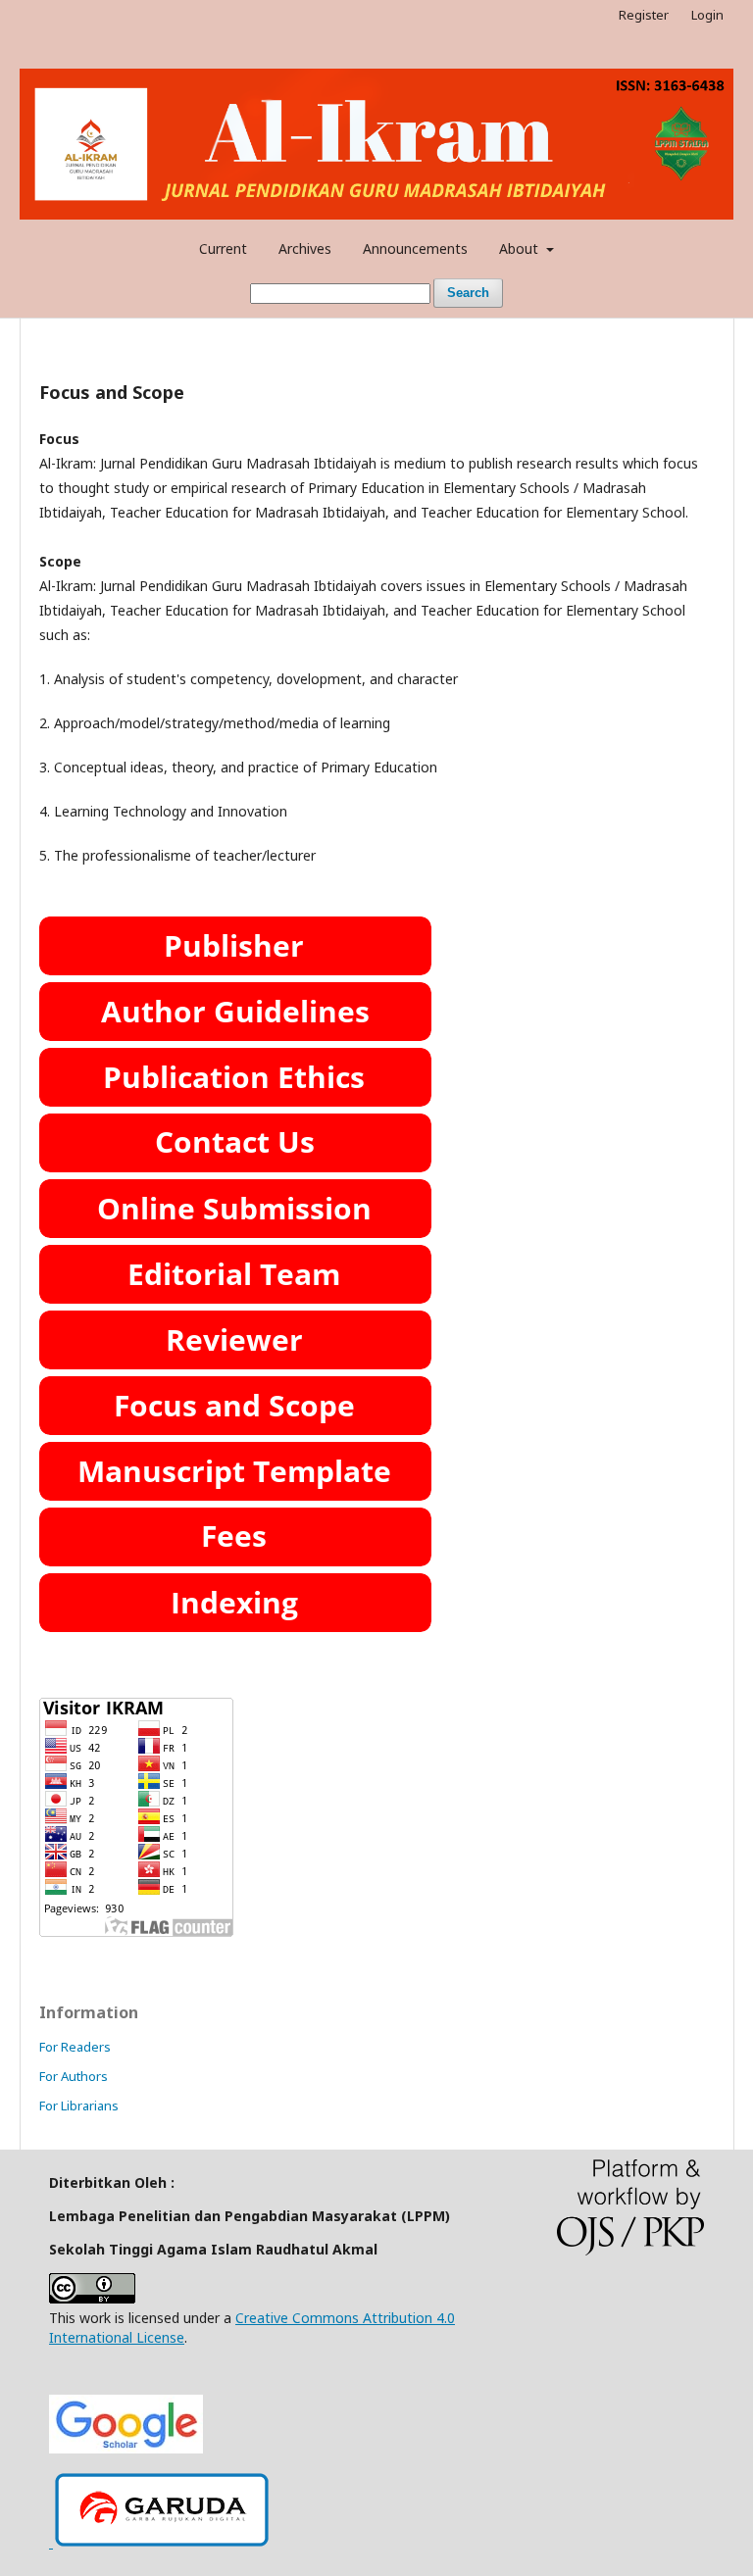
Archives (305, 248)
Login (707, 15)
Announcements (415, 248)
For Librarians (79, 2105)
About (521, 248)
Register (644, 15)
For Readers (75, 2047)
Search (468, 293)
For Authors (74, 2076)
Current (223, 248)
